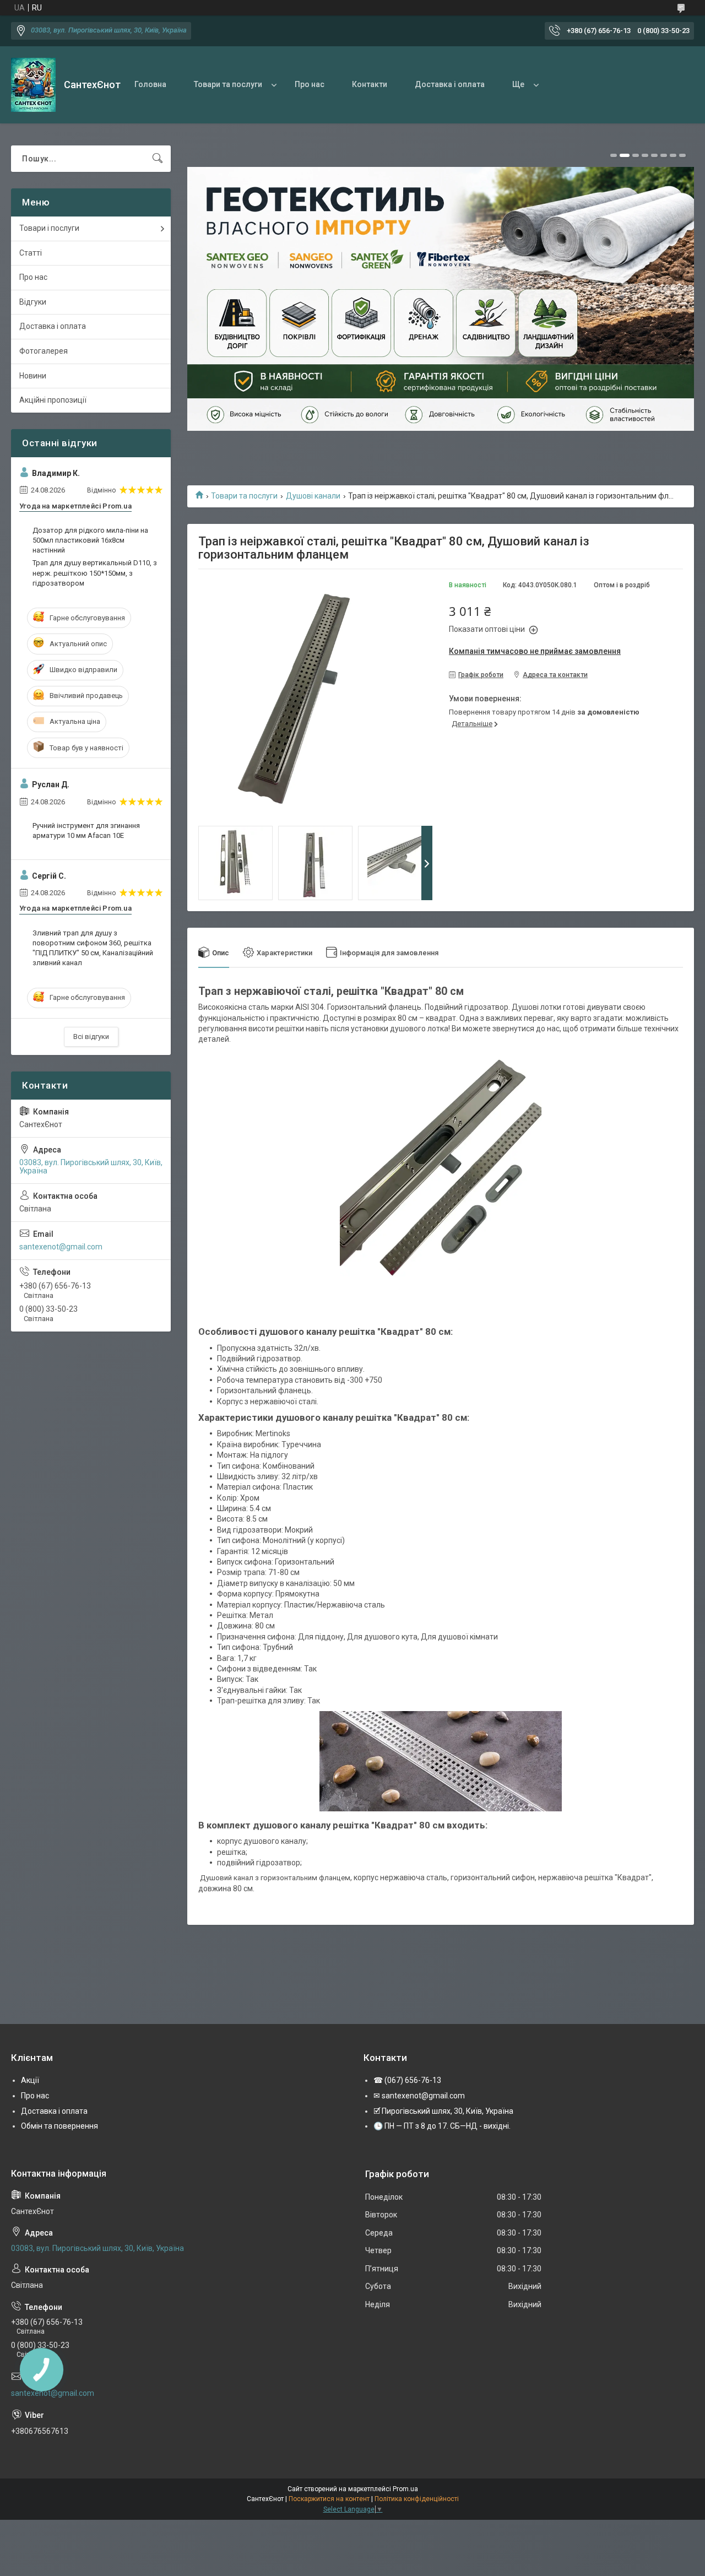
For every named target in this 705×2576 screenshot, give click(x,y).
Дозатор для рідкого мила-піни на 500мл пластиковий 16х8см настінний (90, 540)
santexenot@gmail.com (61, 1247)
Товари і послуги (49, 228)
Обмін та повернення (59, 2126)
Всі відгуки (91, 1037)
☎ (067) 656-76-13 (407, 2080)
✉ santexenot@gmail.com (419, 2096)
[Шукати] (158, 159)
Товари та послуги (228, 84)
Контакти (370, 84)
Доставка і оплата (450, 84)
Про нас (310, 84)
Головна (150, 84)
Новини (33, 376)
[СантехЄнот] (33, 85)
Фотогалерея (44, 351)
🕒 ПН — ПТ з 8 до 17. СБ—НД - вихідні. (442, 2126)
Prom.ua (405, 2489)
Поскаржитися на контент (329, 2499)
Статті (31, 253)
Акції (30, 2080)
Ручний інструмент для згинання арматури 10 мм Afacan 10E (86, 830)
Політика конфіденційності (417, 2499)
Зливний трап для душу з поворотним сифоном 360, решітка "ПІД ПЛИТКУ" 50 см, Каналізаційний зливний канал (93, 948)
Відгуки (33, 302)
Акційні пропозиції (53, 400)
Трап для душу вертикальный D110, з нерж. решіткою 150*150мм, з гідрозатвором (95, 573)
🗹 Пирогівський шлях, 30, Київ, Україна (443, 2111)
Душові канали (313, 496)
